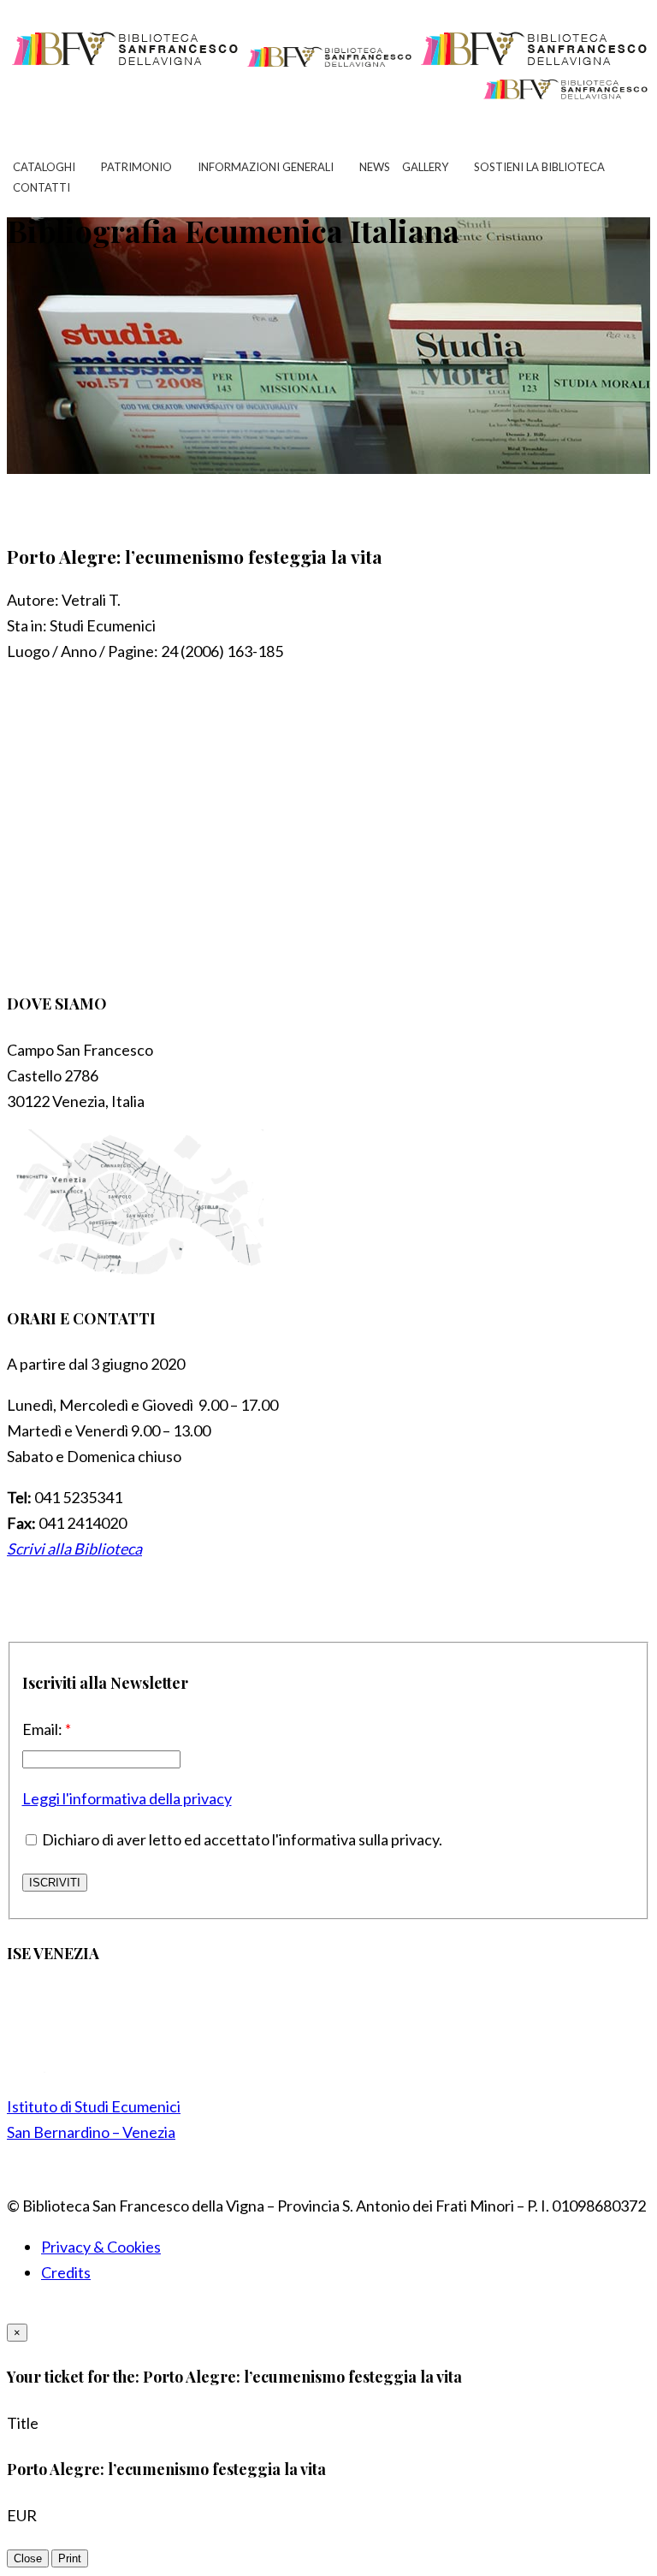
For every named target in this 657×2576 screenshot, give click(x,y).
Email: (47, 1729)
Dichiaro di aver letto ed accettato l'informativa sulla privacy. (241, 1839)
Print (70, 2558)
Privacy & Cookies (101, 2247)
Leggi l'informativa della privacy (127, 1798)
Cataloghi (44, 167)
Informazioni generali (266, 167)
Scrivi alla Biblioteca (74, 1549)
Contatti (41, 187)
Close (28, 2558)
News (375, 167)
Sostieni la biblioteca (539, 167)
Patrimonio (136, 167)
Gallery (425, 167)
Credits (66, 2272)
